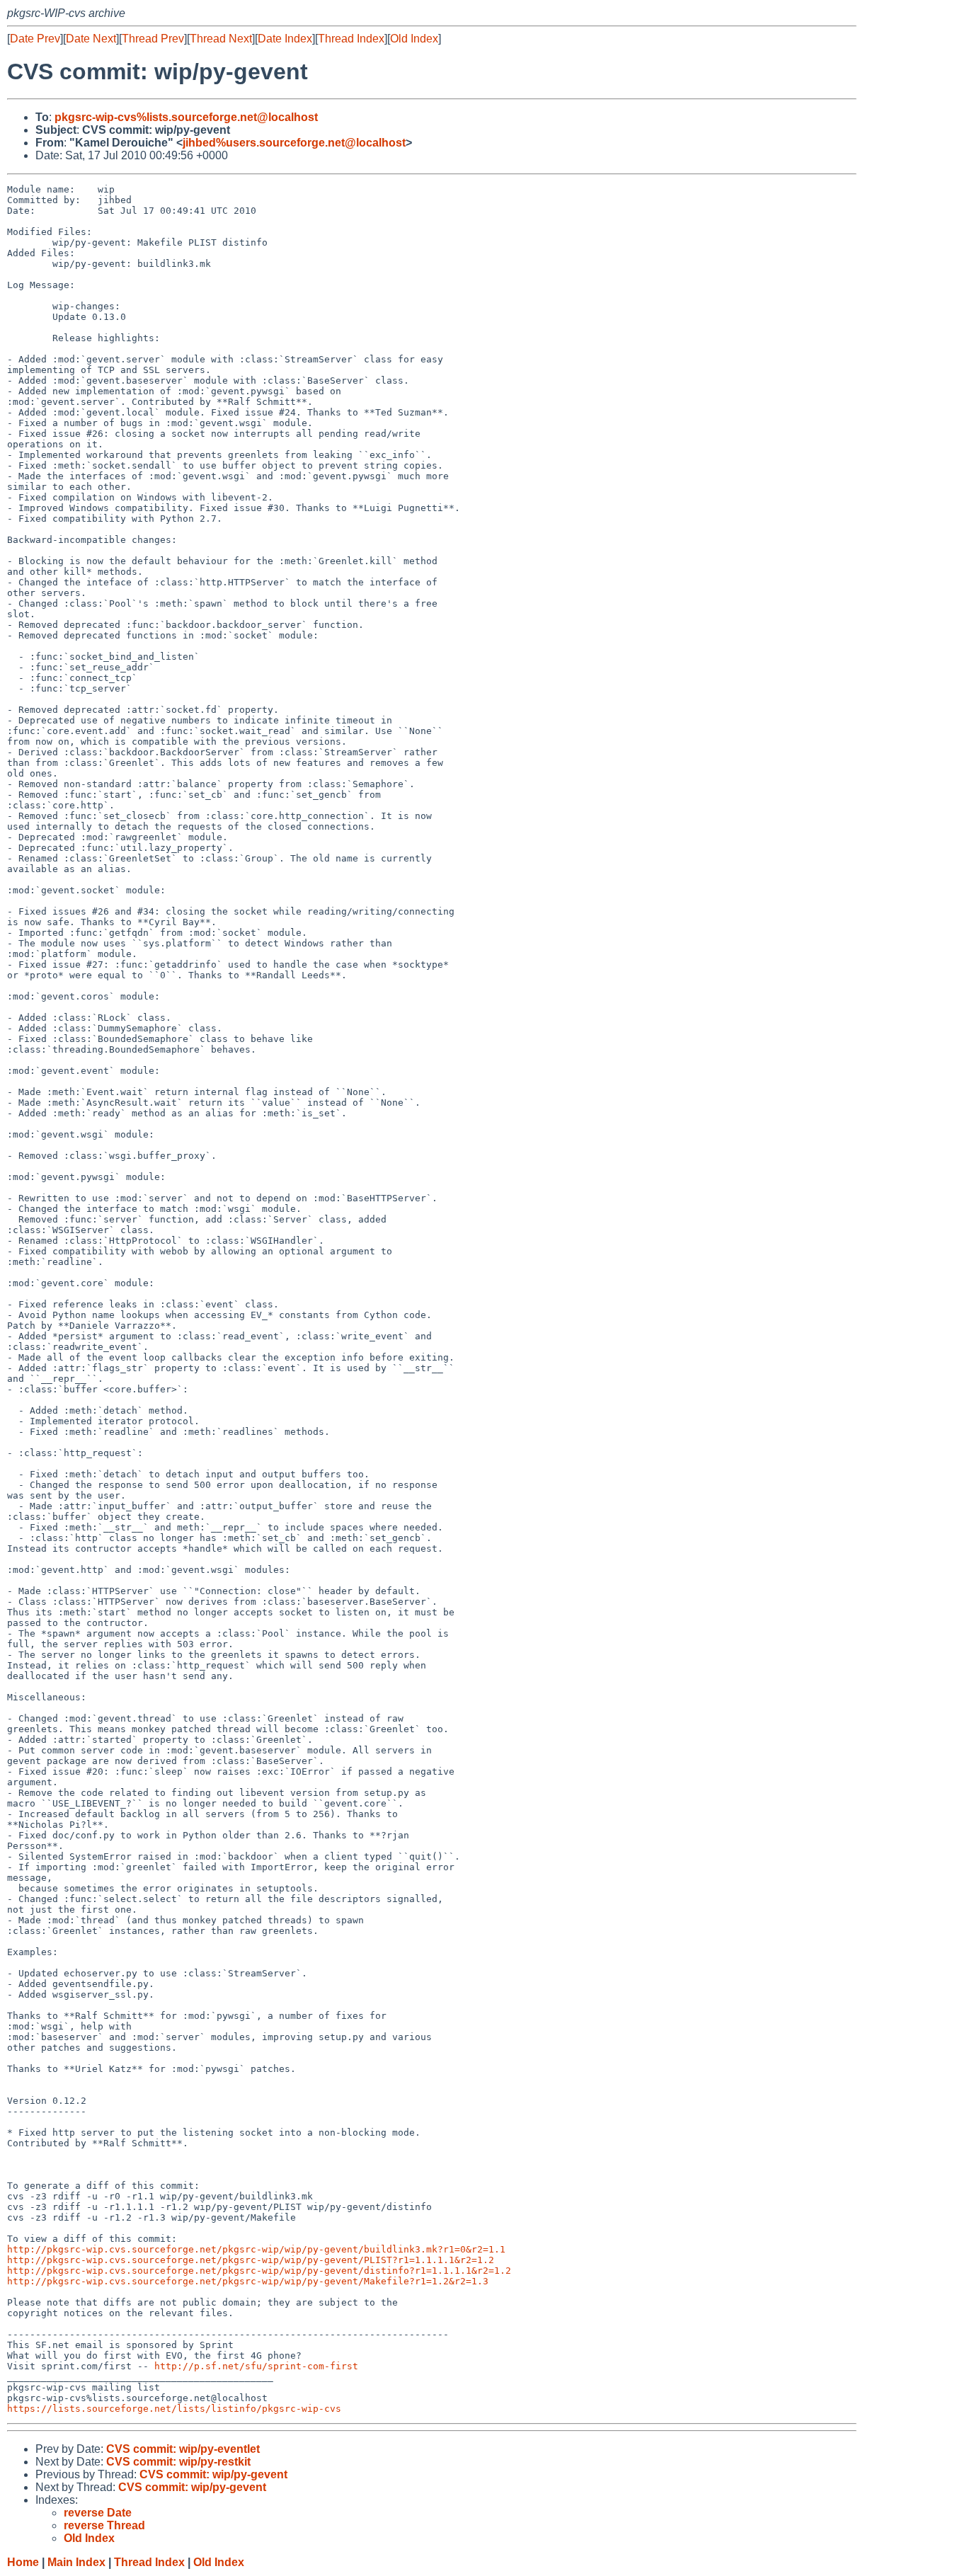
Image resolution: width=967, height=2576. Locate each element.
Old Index (414, 39)
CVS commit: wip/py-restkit (178, 2462)
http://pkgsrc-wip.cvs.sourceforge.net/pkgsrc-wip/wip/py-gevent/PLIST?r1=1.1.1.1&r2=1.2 (251, 2260)
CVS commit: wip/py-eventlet (183, 2449)
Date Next (91, 39)
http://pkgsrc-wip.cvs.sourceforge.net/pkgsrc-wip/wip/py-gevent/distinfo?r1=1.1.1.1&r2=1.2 (259, 2271)
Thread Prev (153, 39)
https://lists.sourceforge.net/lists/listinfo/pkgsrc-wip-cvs (174, 2409)
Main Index (76, 2562)
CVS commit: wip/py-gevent (213, 2474)
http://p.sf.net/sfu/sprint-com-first (256, 2366)
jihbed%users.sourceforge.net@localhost (294, 143)
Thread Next (221, 39)
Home (23, 2562)
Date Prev (35, 39)
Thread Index (351, 39)
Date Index (285, 39)
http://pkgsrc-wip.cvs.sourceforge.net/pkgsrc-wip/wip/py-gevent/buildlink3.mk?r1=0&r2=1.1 (256, 2249)
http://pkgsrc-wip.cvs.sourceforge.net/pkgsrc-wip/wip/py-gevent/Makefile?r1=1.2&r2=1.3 (248, 2281)
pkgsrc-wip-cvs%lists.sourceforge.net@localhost (186, 117)
